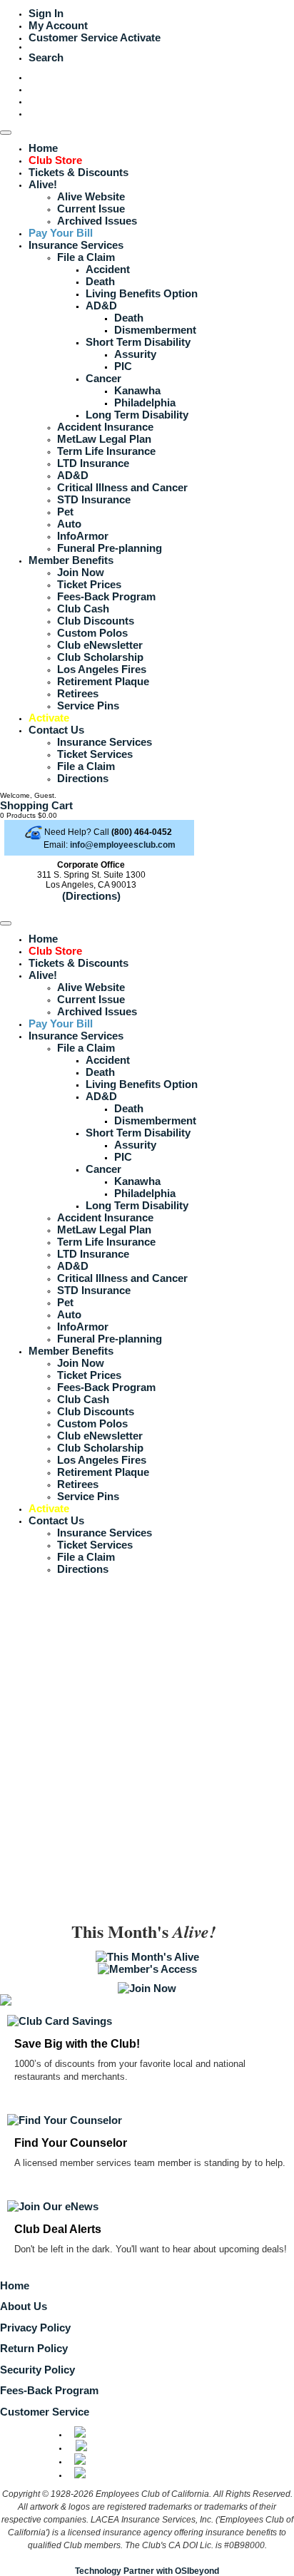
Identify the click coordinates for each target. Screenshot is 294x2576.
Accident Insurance (105, 427)
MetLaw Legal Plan (104, 439)
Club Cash (83, 609)
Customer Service (73, 37)
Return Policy (34, 2348)
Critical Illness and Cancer (122, 487)
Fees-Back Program (106, 596)
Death (100, 281)
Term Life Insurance (106, 451)
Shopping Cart (36, 805)
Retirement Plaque (103, 681)
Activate (140, 37)
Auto (69, 524)
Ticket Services (95, 754)
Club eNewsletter (100, 645)
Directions (83, 778)
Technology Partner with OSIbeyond (147, 2571)
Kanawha (137, 390)
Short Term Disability (138, 342)
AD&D (101, 306)
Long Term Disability (137, 415)
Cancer (103, 378)
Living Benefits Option (142, 293)
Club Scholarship (100, 657)
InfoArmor (83, 536)
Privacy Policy (35, 2328)
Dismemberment (155, 330)
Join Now (81, 572)
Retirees (78, 693)
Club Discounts (96, 621)
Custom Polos (92, 633)
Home (43, 148)
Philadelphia (145, 402)
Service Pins (88, 705)
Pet (65, 512)
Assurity (135, 354)
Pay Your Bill (61, 233)
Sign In (46, 13)
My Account (58, 25)
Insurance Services (76, 245)
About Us (24, 2306)
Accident (108, 269)
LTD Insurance (93, 463)
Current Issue (91, 209)
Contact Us (56, 730)
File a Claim (86, 257)
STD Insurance (94, 499)
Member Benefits (71, 560)
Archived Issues (97, 221)
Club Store (55, 160)
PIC (123, 366)
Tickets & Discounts (78, 172)
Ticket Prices (89, 584)
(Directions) (91, 896)
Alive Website (91, 196)
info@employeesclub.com (123, 845)
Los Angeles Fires (102, 669)
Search (46, 57)
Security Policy (37, 2370)
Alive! (43, 184)
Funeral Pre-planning (110, 548)
